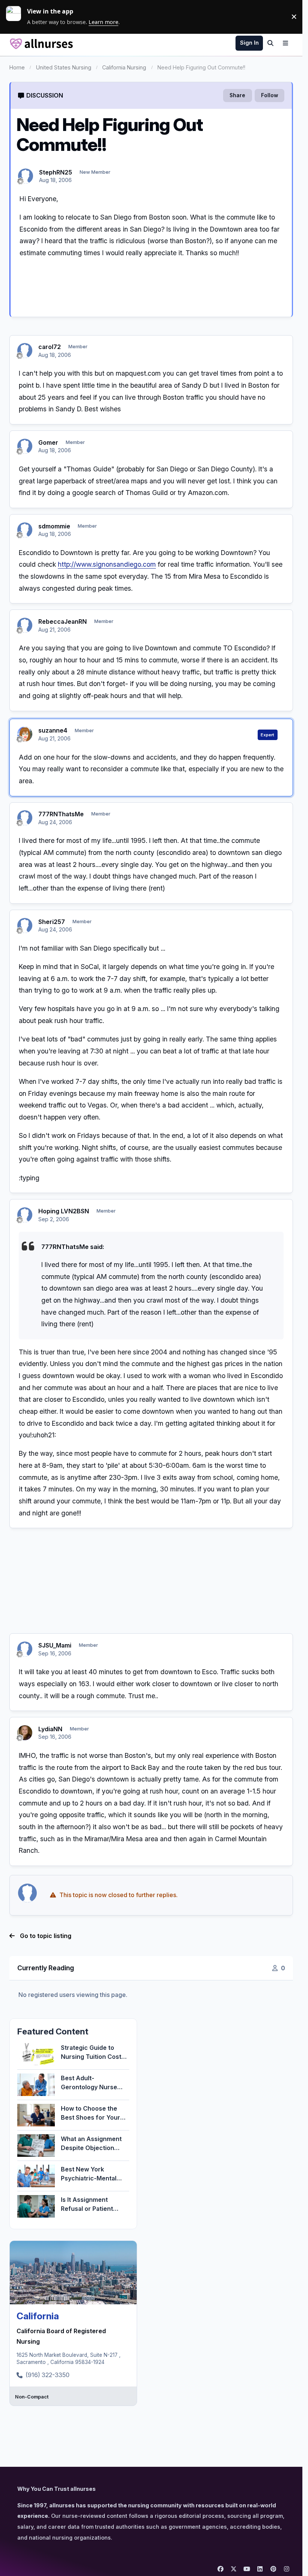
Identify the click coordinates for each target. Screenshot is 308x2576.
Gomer (48, 442)
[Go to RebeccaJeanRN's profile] (25, 625)
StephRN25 (56, 172)
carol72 (50, 347)
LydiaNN (50, 1729)
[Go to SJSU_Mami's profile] (25, 1649)
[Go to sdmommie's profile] (25, 530)
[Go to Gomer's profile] (25, 446)
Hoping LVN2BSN (64, 1211)
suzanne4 (53, 730)
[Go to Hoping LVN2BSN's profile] (25, 1215)
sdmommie (54, 526)
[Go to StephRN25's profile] (26, 176)
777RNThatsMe (61, 814)
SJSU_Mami (55, 1645)
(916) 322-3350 (48, 2375)
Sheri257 (52, 922)
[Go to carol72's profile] (25, 351)
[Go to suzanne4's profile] (25, 734)
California (38, 2316)
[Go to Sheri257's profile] (25, 925)
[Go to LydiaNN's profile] (25, 1733)
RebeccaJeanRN (63, 621)
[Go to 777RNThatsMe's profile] (25, 818)
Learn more (17, 17)
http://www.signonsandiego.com (107, 564)
